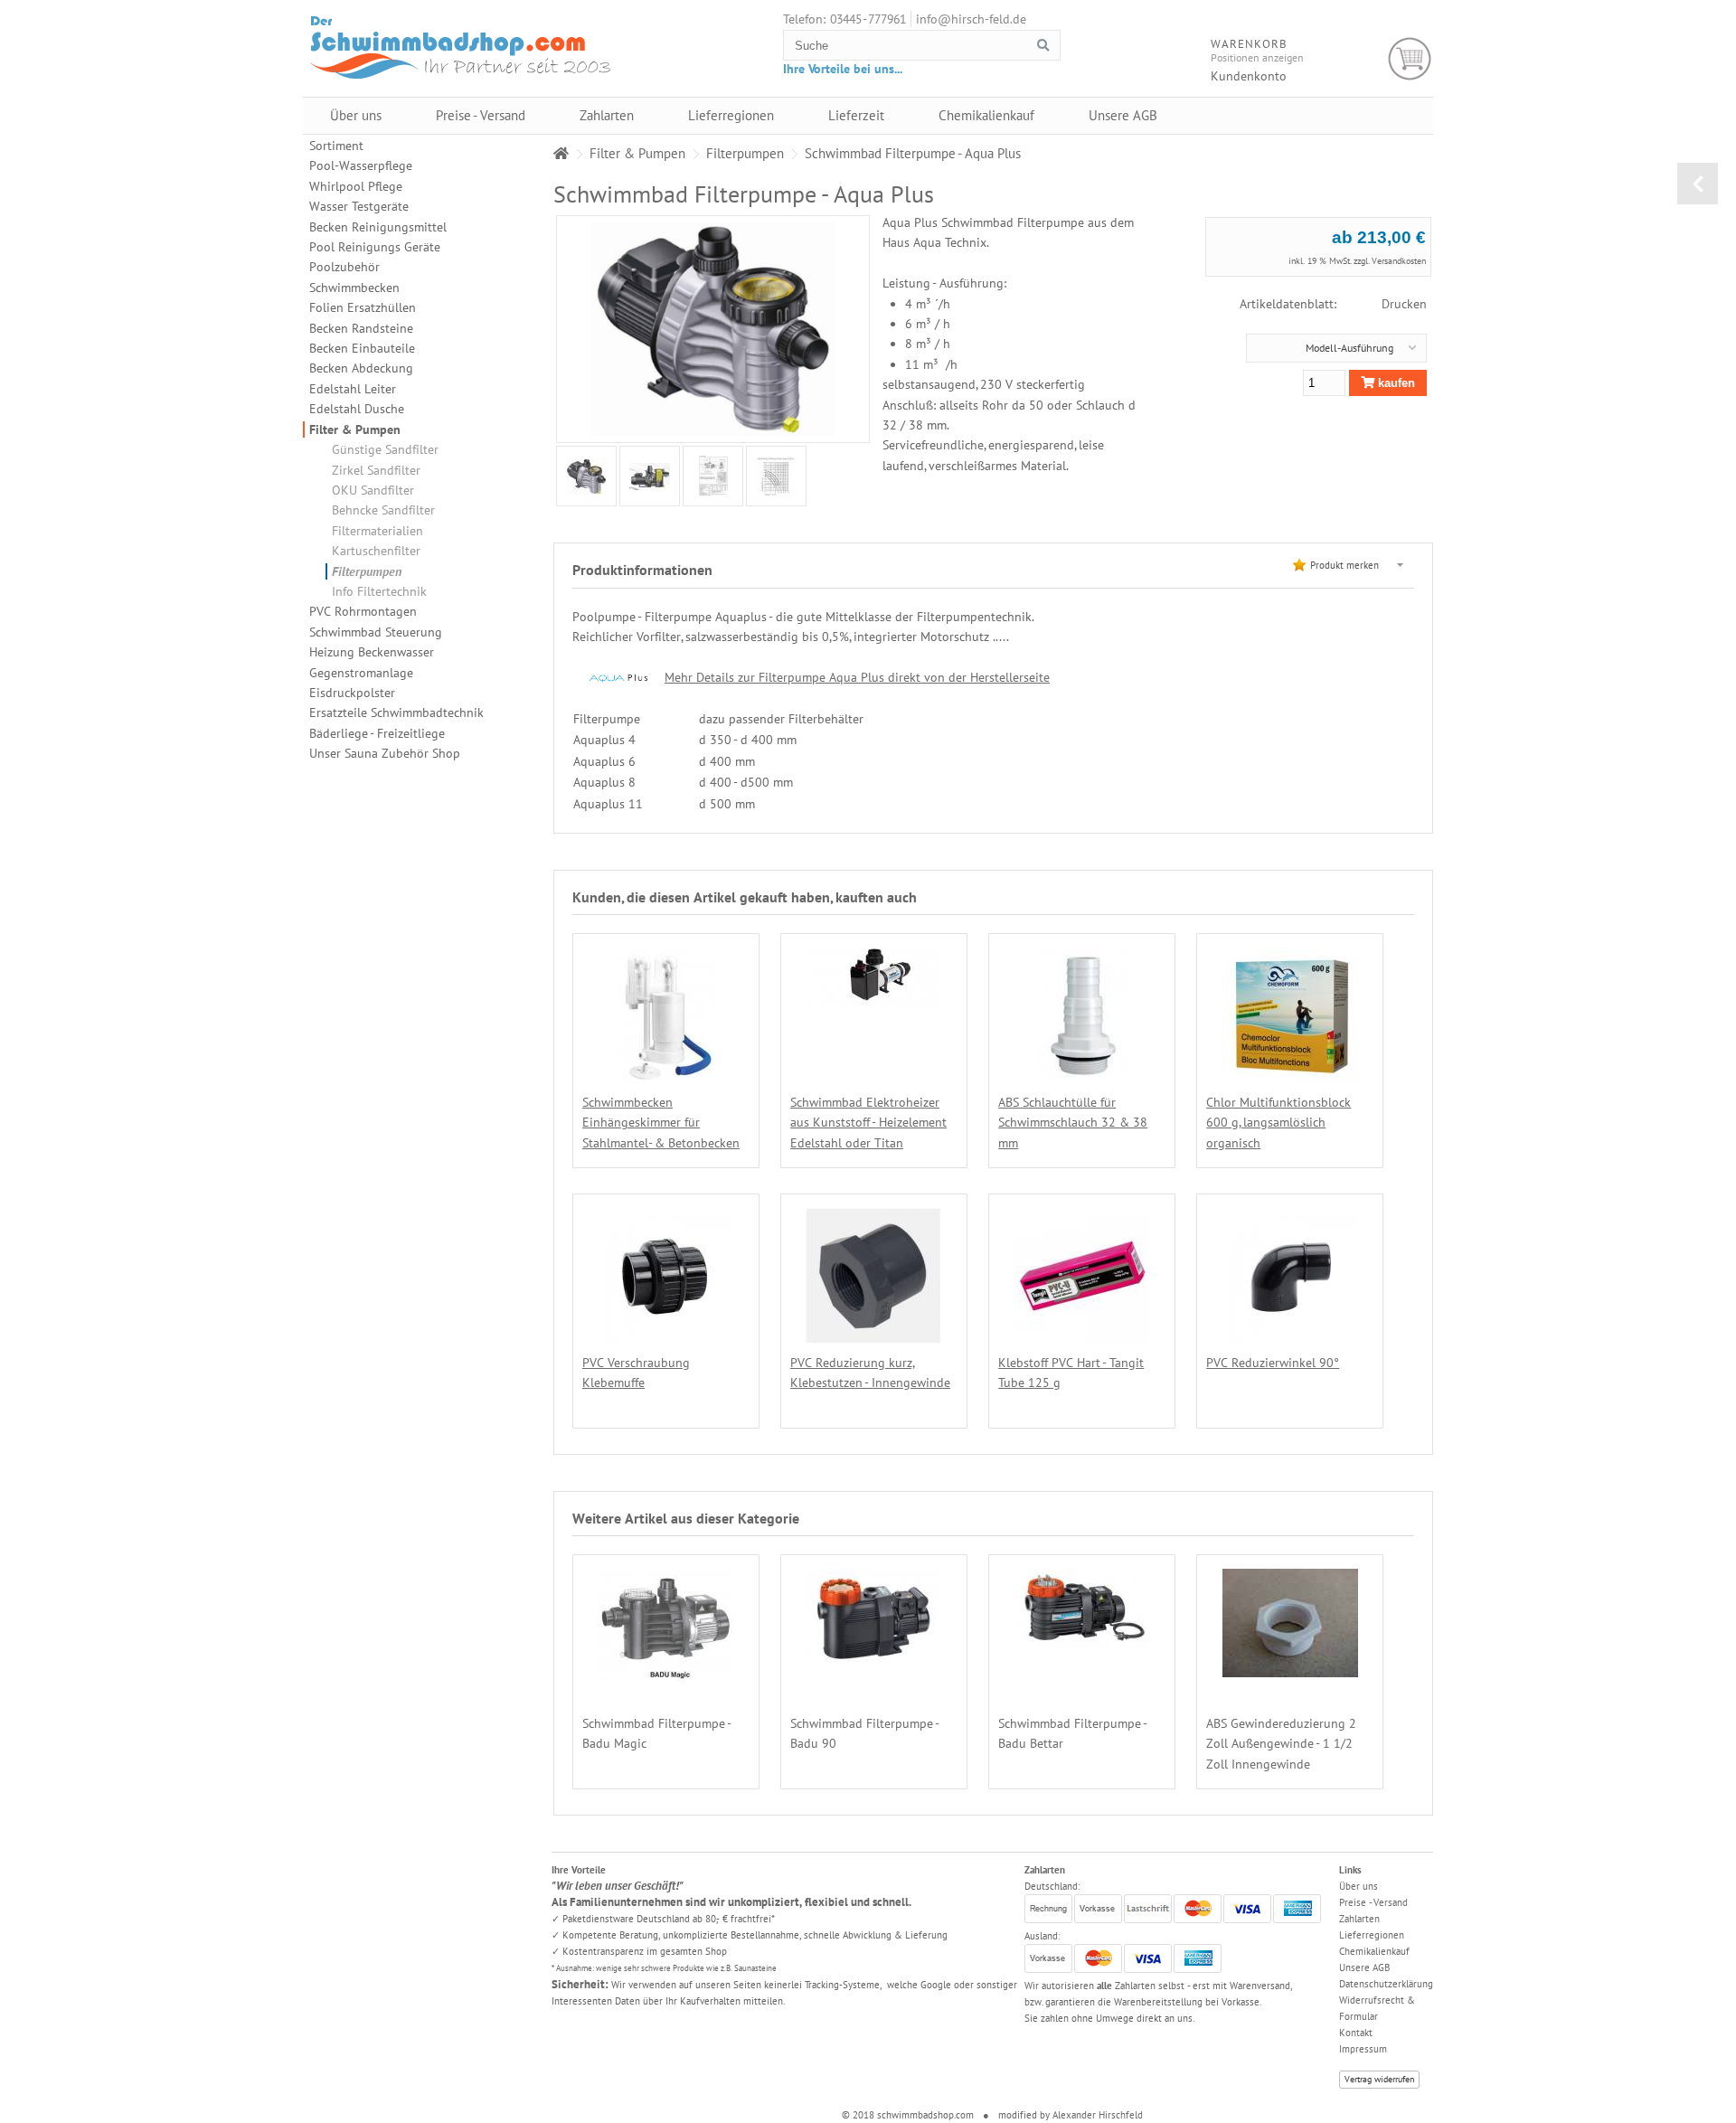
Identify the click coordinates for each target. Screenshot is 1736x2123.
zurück (1698, 184)
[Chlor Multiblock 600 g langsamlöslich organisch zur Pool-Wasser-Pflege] (1290, 1073)
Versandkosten (1399, 261)
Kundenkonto (1249, 76)
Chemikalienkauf (986, 115)
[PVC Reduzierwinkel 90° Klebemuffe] (1290, 1334)
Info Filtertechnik (379, 591)
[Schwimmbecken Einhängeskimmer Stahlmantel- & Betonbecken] (666, 1073)
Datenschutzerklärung (1386, 1984)
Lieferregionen (731, 115)
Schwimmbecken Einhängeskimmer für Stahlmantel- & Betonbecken (661, 1123)
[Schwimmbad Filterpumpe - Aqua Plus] (586, 476)
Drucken (1404, 304)
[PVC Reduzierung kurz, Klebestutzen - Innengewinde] (873, 1334)
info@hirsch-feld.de (971, 19)
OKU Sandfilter (373, 490)
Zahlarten (607, 115)
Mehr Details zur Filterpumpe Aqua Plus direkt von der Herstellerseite (857, 677)
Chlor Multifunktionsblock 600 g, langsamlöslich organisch (1278, 1123)
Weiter (555, 476)
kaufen (1395, 383)
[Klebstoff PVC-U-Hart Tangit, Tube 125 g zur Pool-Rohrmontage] (1082, 1334)
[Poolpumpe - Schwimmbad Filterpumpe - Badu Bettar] (1082, 1646)
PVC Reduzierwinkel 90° (1273, 1363)
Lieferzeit (856, 115)
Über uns (356, 115)
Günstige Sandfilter (385, 449)
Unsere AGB (1123, 115)
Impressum (1363, 2049)
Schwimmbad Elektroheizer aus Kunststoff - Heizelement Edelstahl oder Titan (868, 1123)
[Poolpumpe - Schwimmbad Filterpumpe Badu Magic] (665, 1672)
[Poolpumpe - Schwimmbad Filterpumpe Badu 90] (873, 1655)
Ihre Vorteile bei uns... (843, 69)
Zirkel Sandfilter (376, 470)
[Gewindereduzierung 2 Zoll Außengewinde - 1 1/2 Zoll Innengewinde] (1290, 1667)
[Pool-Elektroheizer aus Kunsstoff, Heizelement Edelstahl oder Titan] (873, 998)
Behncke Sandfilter (383, 510)
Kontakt (1356, 2033)
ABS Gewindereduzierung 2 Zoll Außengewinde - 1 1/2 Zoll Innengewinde (1281, 1744)
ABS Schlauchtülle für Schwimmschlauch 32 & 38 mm (1073, 1123)
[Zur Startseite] (561, 153)
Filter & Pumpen (355, 429)
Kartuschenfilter (376, 551)
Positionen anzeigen (1257, 57)
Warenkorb (1410, 59)
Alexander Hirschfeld (1098, 2115)
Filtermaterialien (377, 531)
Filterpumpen (367, 571)
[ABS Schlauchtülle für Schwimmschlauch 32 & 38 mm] (1082, 1073)
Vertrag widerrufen (1379, 2079)
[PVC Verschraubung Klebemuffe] (665, 1334)
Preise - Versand (481, 115)
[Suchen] (1043, 46)
